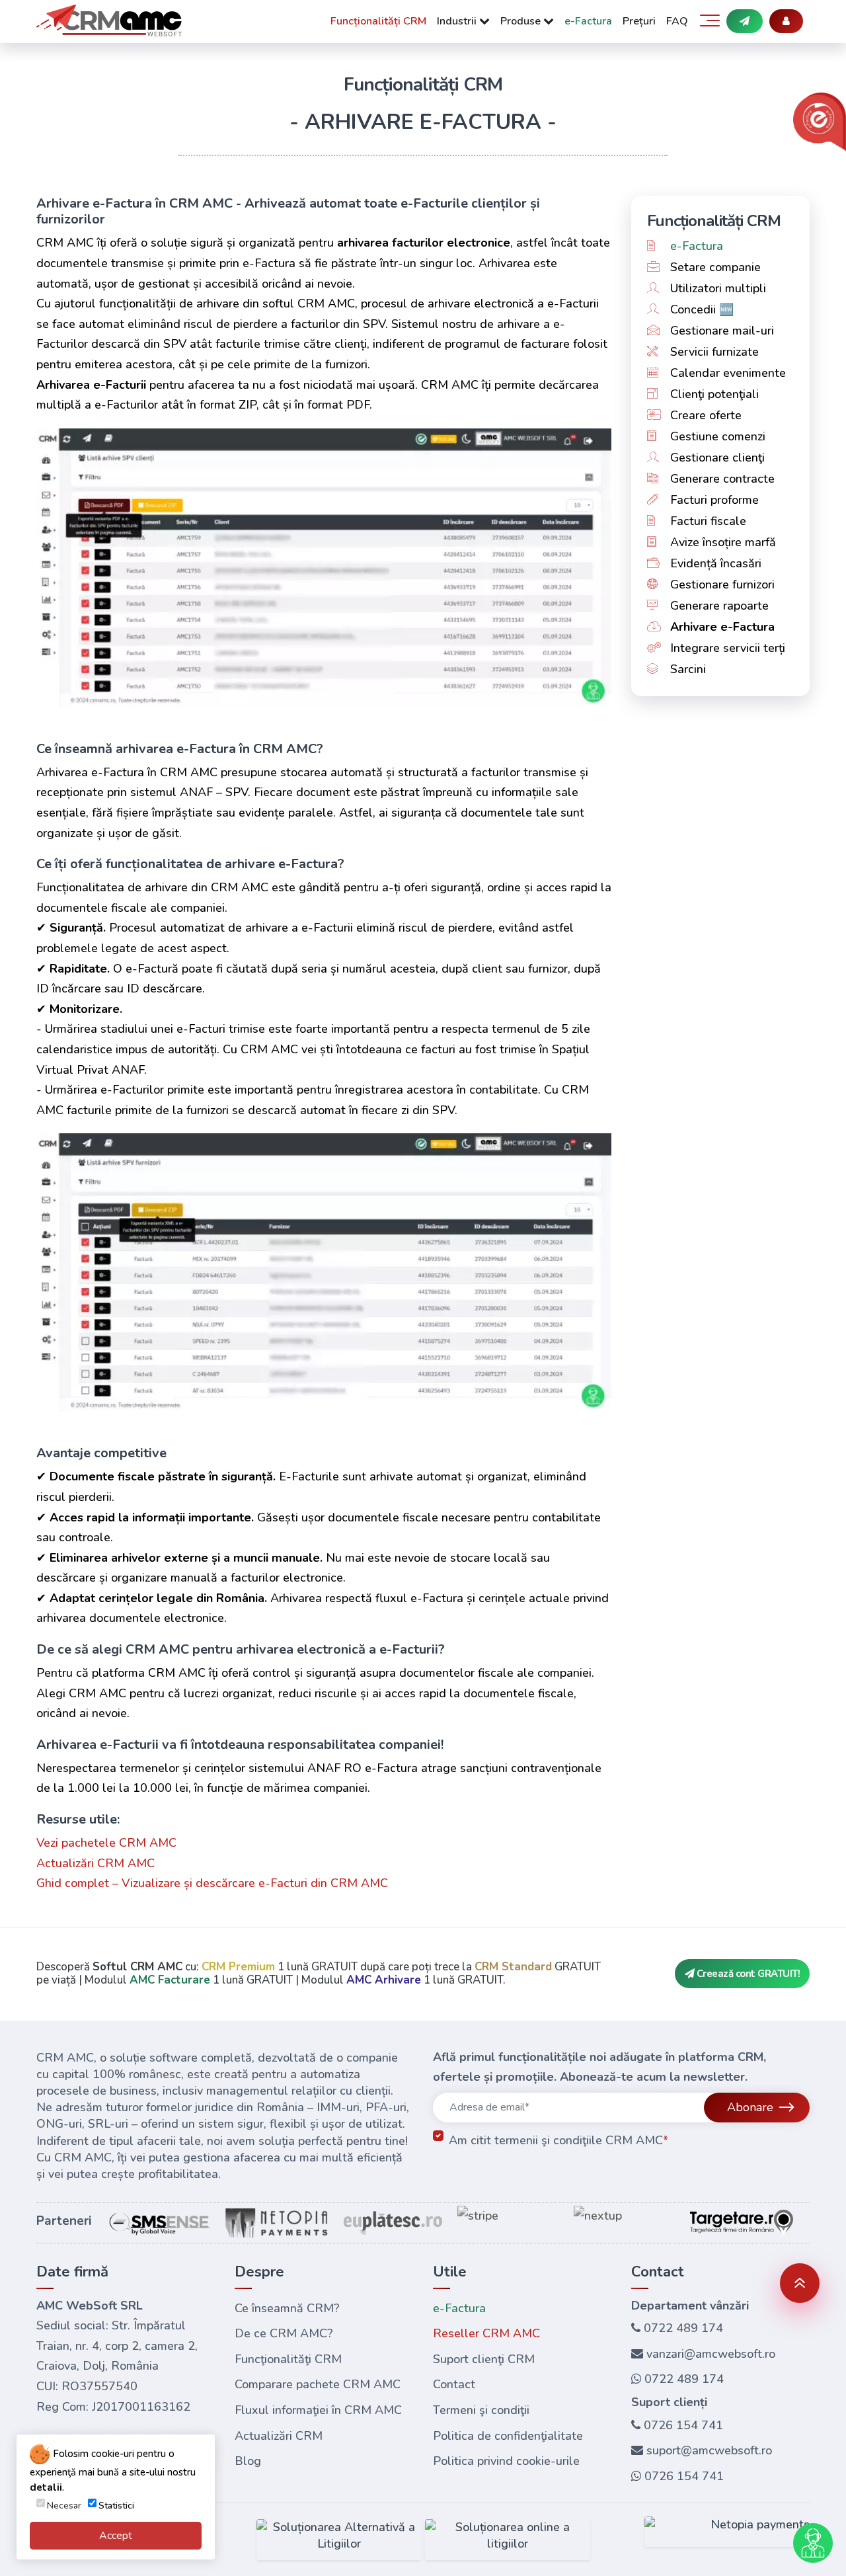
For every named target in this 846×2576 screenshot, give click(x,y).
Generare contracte (721, 479)
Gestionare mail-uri (720, 331)
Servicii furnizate (713, 352)
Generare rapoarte (718, 606)
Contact (454, 2384)
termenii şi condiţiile (548, 2140)
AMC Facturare (170, 1980)
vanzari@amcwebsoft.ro (709, 2353)
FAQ (677, 21)
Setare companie (714, 267)
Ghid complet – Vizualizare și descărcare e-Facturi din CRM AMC (212, 1883)
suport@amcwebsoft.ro (708, 2450)
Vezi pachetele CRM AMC (106, 1843)
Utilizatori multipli (716, 288)
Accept (116, 2536)
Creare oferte (704, 415)
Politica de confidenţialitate (508, 2435)
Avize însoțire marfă (721, 542)
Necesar (64, 2506)
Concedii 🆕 (700, 309)
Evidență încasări (714, 563)
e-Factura (588, 21)
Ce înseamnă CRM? (287, 2308)
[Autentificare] (786, 21)
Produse (522, 21)
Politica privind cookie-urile (506, 2461)
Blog (248, 2461)
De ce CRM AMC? (284, 2333)
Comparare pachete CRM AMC (318, 2384)
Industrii (458, 21)
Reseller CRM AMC (486, 2333)
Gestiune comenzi (716, 436)
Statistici (116, 2506)
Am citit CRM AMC (558, 2140)
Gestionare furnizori (721, 584)
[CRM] (109, 25)
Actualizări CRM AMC (96, 1863)
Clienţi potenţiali (713, 394)
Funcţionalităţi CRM (288, 2358)
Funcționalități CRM (378, 21)
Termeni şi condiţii (481, 2409)
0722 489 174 (682, 2328)
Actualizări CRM (279, 2435)
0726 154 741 (682, 2425)
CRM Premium (238, 1967)
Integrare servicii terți (726, 648)
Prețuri (639, 21)
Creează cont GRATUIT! (747, 1974)
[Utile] (710, 15)
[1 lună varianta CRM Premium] (745, 21)
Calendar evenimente (726, 373)
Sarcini (686, 669)
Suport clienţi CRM (484, 2358)
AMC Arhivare (384, 1980)
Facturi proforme (713, 500)
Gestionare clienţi (716, 458)
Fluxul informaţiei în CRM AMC (318, 2409)
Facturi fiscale (707, 521)
